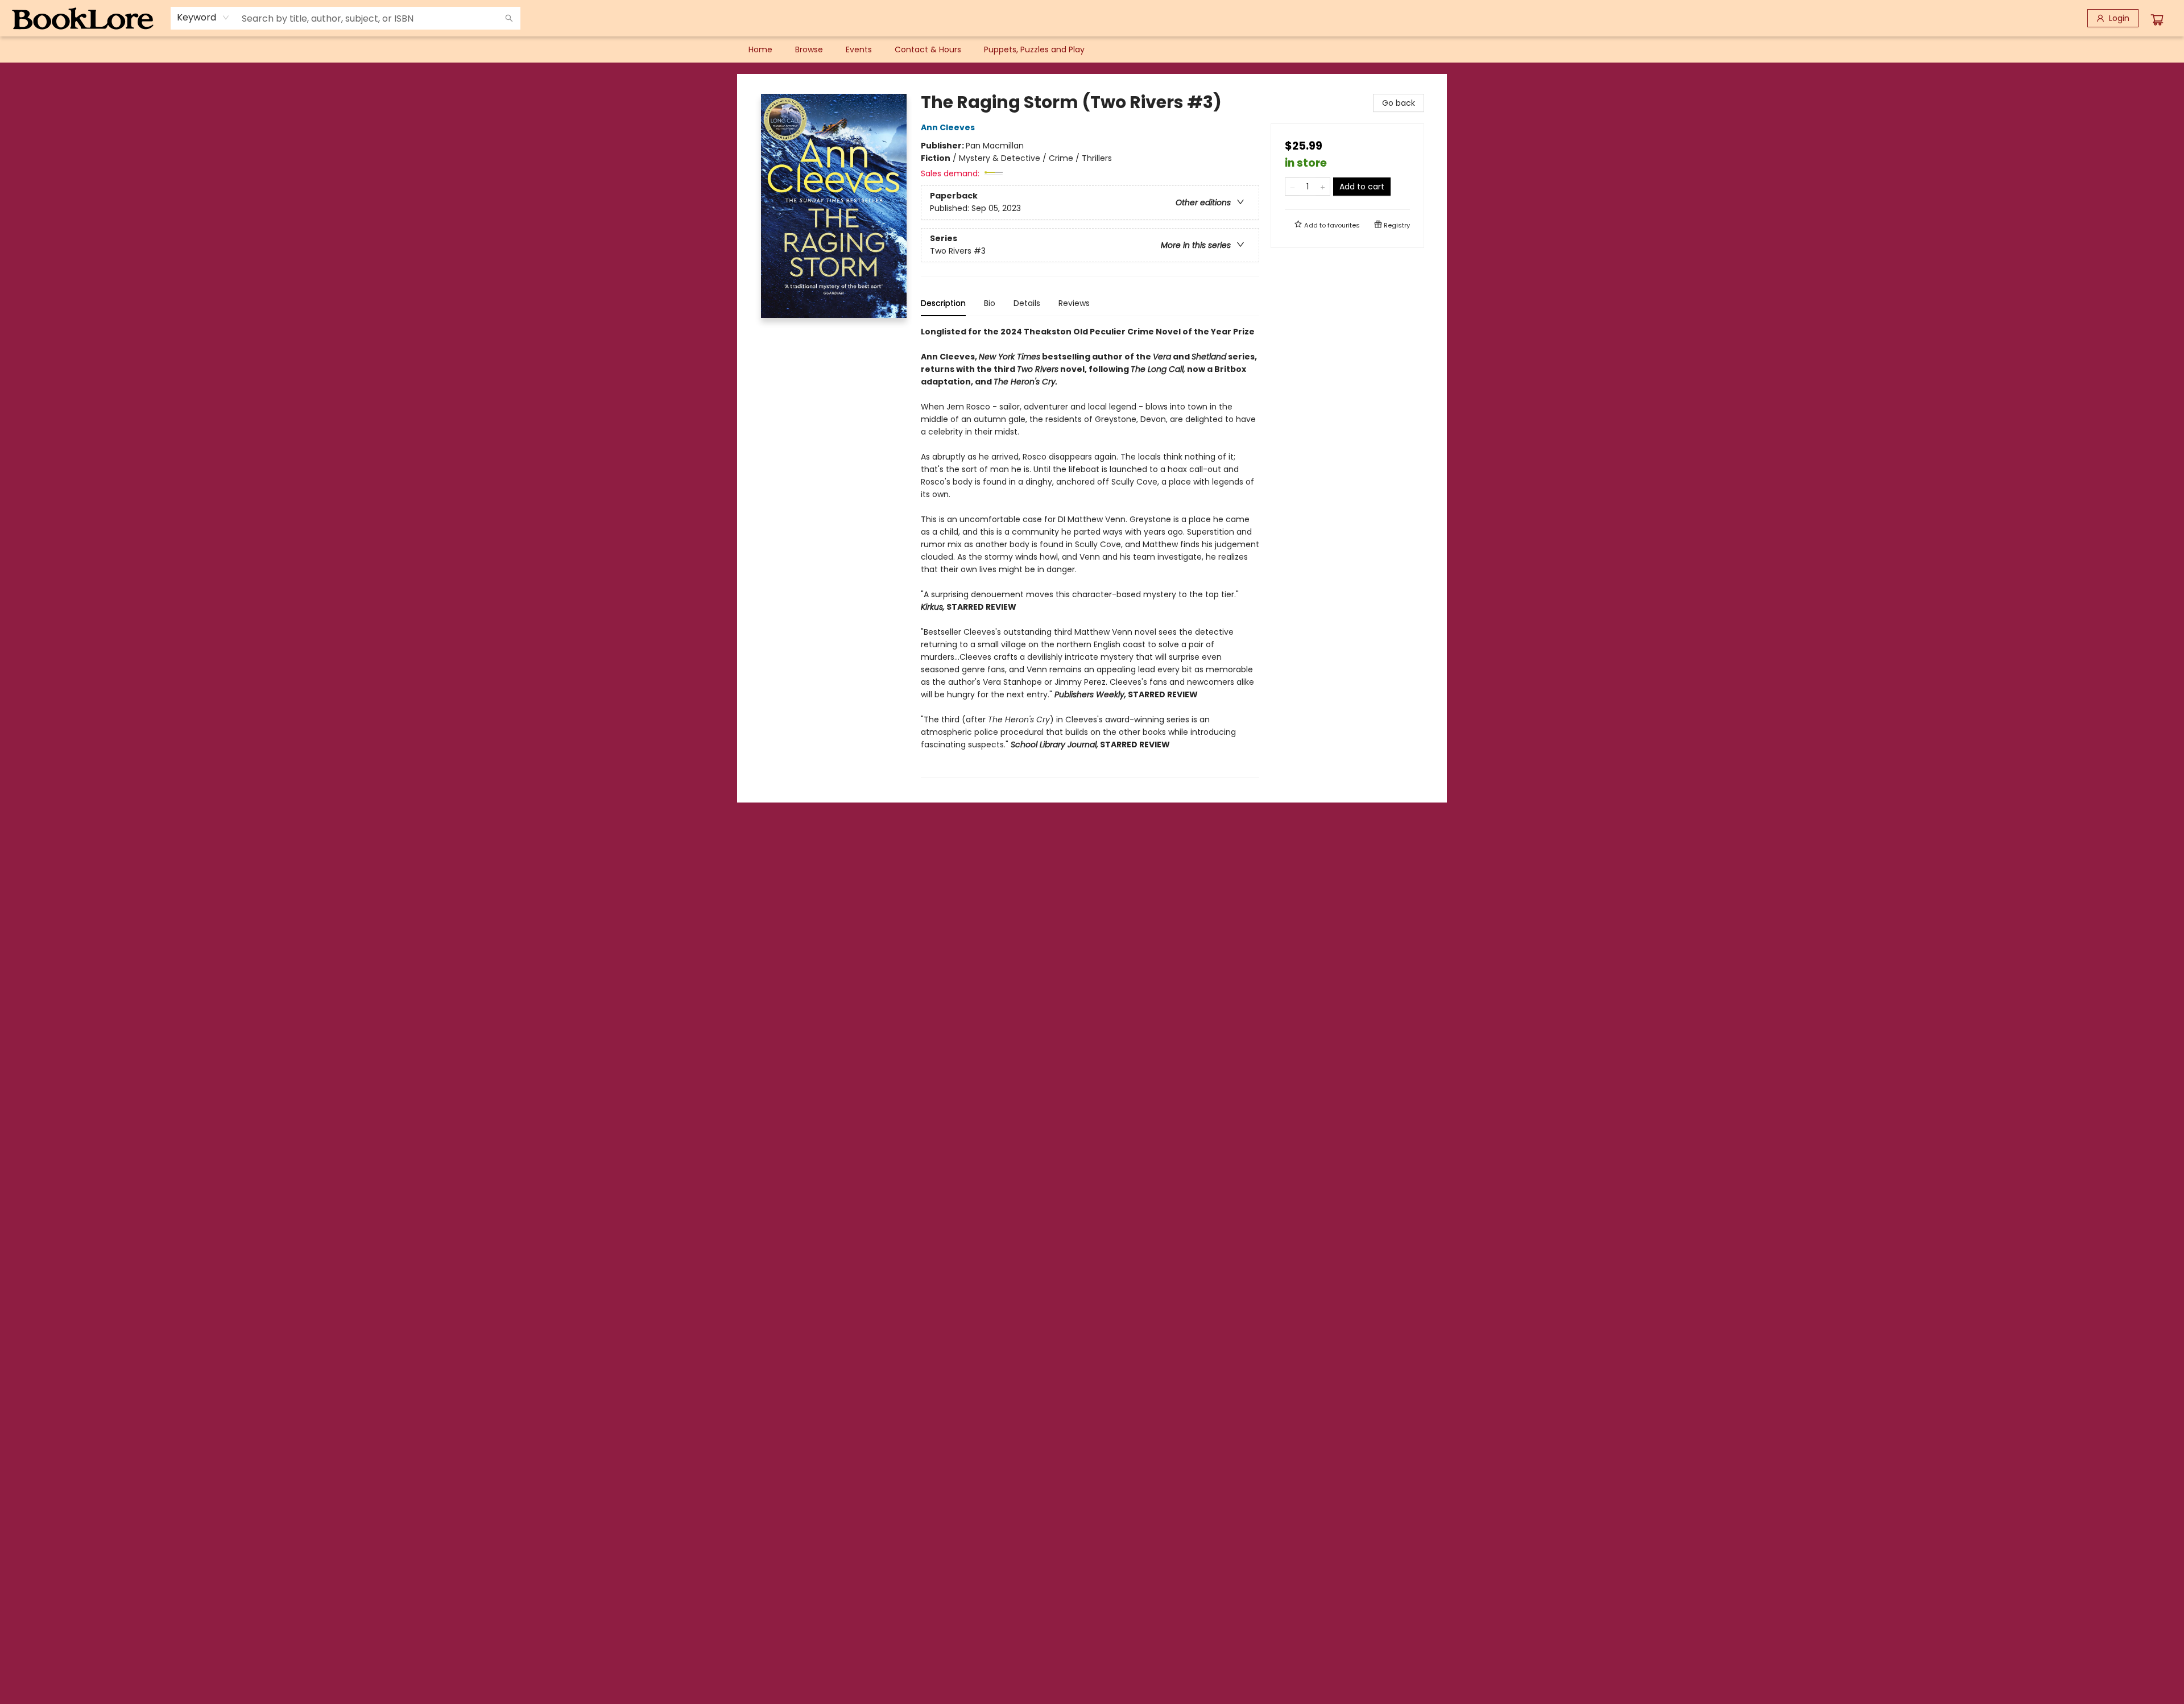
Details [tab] (1027, 303)
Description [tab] (943, 303)
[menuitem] (760, 49)
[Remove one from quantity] (1292, 187)
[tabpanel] (1090, 551)
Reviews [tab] (1074, 303)
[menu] (1092, 49)
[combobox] (203, 18)
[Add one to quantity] (1323, 187)
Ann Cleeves (948, 127)
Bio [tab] (990, 303)
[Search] (509, 18)
